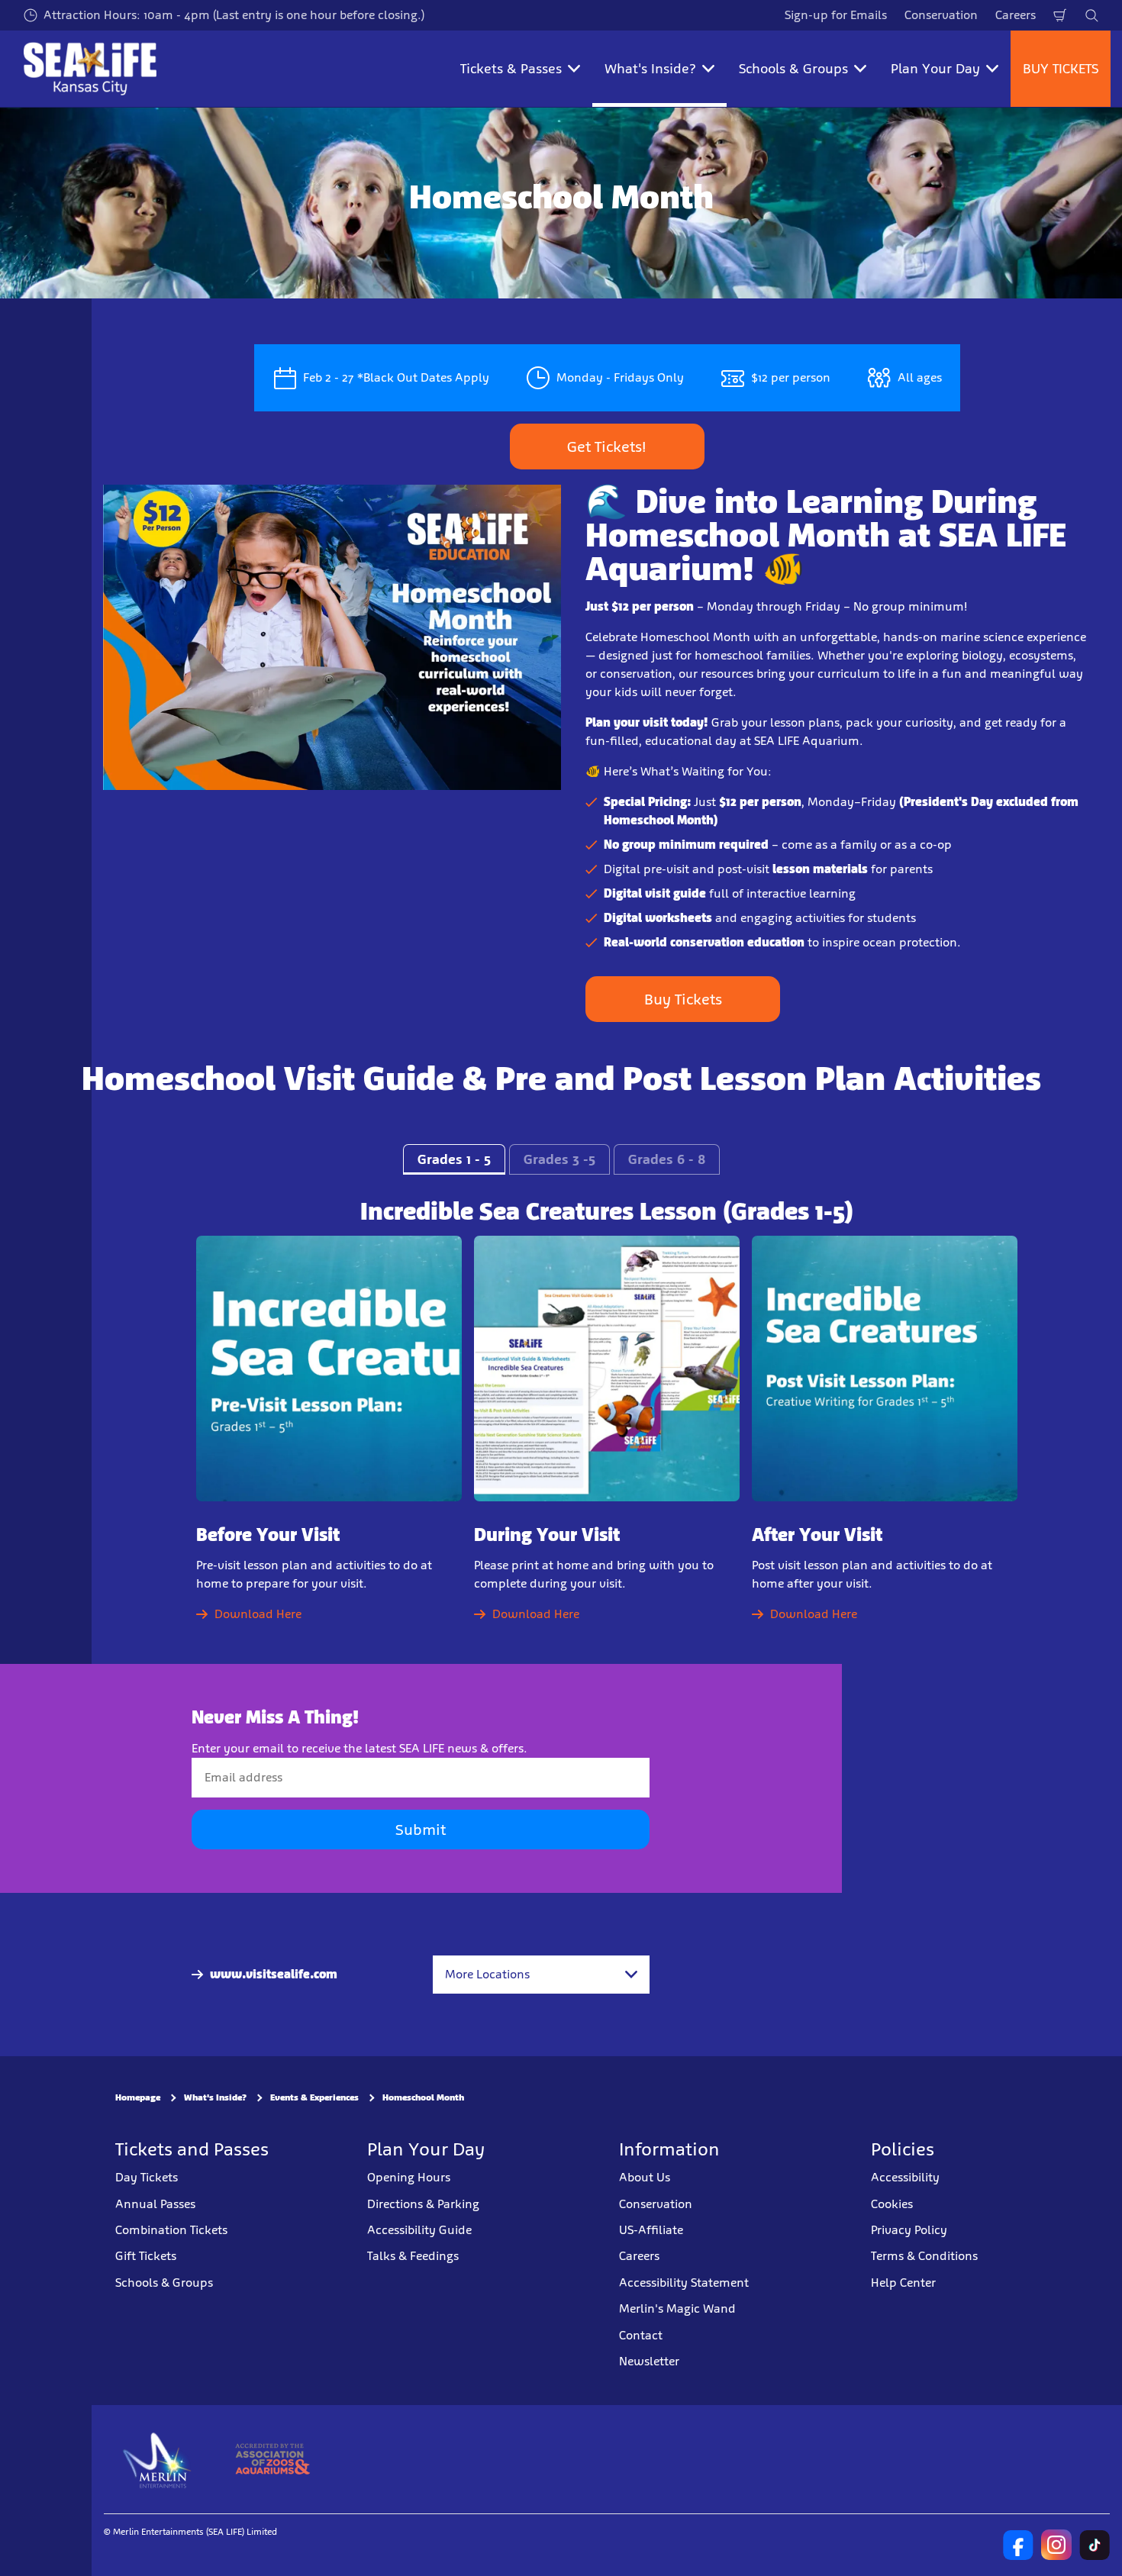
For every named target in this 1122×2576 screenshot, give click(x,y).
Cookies (892, 2203)
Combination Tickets (171, 2230)
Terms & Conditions (924, 2256)
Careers (1016, 15)
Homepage (138, 2097)
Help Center (903, 2282)
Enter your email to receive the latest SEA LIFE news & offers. (359, 1748)
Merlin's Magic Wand (677, 2308)
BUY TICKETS (1061, 69)
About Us (645, 2177)
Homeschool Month (423, 2097)
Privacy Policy (909, 2230)
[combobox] (541, 1975)
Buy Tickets (683, 999)
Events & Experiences (314, 2097)
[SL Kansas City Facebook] (1018, 2545)
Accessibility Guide (419, 2230)
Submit (421, 1830)
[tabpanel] (561, 1424)
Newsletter (649, 2361)
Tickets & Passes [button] (511, 69)
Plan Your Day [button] (935, 69)
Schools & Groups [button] (793, 69)
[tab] (454, 1159)
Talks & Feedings (413, 2256)
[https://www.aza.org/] (272, 2459)
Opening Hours (409, 2177)
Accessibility (905, 2177)
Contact (641, 2334)
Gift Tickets (146, 2256)
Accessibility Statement (684, 2282)
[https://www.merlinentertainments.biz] (158, 2459)
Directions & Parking (423, 2203)
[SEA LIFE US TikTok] (1095, 2545)
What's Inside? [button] (650, 69)
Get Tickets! (607, 447)
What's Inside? (215, 2097)
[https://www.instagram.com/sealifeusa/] (1056, 2545)
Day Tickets (147, 2177)
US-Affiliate (651, 2230)
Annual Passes (155, 2203)
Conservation (941, 15)
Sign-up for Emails (836, 15)
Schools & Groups (164, 2282)
